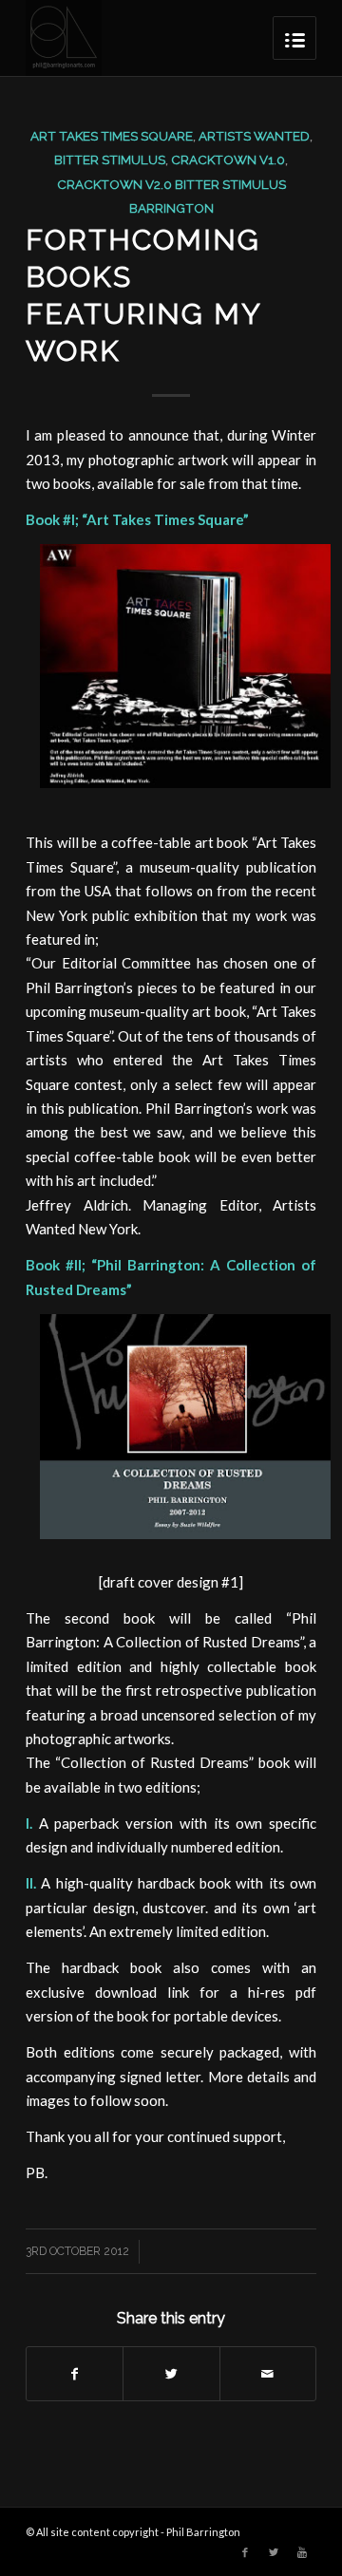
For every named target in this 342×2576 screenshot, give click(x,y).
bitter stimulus (110, 160)
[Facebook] (245, 2552)
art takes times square (112, 136)
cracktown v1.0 (228, 160)
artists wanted (254, 136)
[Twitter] (274, 2552)
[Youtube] (302, 2552)
